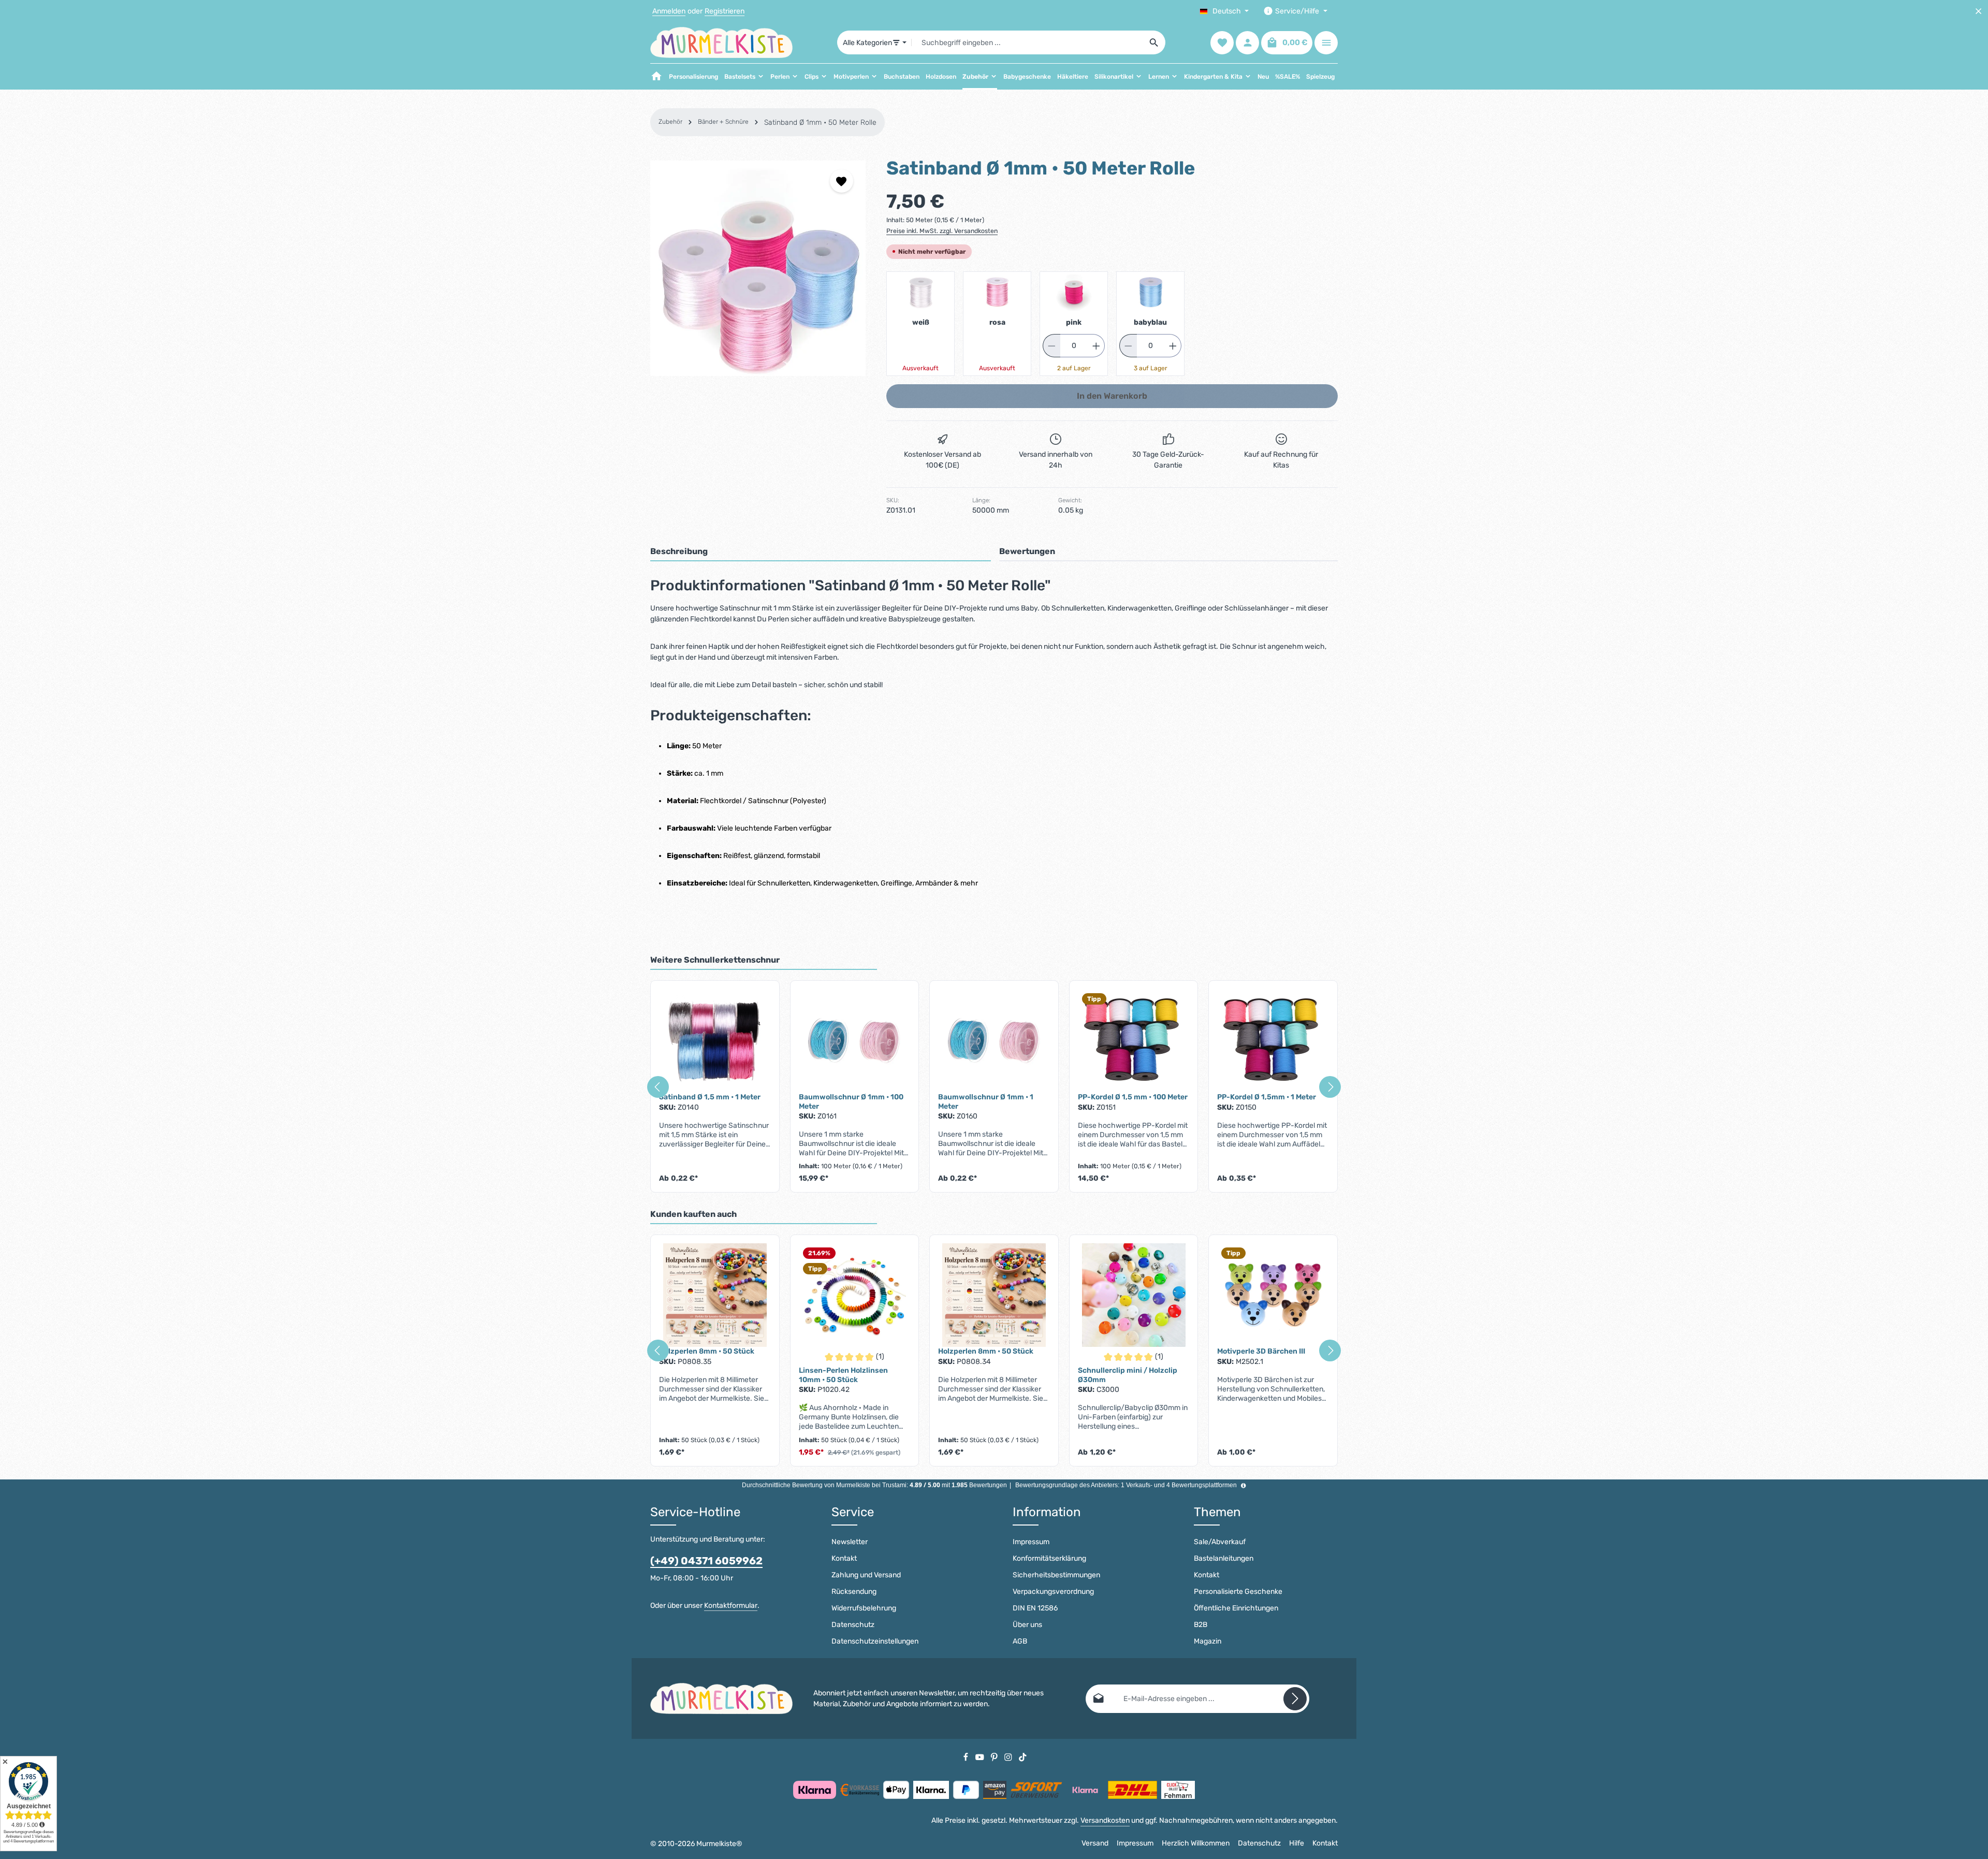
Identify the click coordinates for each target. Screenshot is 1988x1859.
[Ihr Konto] (1247, 43)
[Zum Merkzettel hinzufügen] (842, 181)
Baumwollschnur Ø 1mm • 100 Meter (851, 1102)
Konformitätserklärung (1049, 1558)
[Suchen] (1154, 42)
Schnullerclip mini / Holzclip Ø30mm (1128, 1375)
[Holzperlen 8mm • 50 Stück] (715, 1295)
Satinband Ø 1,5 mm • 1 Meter (710, 1097)
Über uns (1027, 1625)
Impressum (1031, 1542)
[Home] (656, 77)
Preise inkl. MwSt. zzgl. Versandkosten (942, 231)
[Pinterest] (995, 1757)
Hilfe (1297, 1843)
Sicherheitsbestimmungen (1056, 1575)
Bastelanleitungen (1224, 1558)
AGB (1020, 1641)
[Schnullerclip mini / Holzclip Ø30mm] (1134, 1295)
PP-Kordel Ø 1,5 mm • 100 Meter (1133, 1097)
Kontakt (844, 1558)
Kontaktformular (731, 1606)
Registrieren (725, 11)
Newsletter (850, 1542)
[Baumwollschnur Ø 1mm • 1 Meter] (994, 1041)
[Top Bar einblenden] (1326, 43)
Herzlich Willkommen (1196, 1843)
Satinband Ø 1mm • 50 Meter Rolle (820, 122)
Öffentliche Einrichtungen (1236, 1608)
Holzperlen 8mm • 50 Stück (707, 1351)
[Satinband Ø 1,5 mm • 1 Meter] (715, 1041)
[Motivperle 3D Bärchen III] (1273, 1295)
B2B (1201, 1625)
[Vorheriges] (658, 1087)
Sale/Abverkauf (1220, 1542)
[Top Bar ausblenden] (1978, 11)
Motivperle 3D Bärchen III (1261, 1351)
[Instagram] (1009, 1757)
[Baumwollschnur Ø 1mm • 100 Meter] (855, 1041)
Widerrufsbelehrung (864, 1608)
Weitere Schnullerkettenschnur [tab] (715, 960)
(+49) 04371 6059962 (706, 1561)
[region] (758, 268)
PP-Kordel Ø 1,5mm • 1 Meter (1267, 1097)
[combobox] (1027, 42)
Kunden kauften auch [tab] (693, 1214)
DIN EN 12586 (1035, 1608)
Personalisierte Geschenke (1238, 1592)
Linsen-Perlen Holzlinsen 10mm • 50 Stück (843, 1375)
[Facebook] (967, 1757)
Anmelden (669, 11)
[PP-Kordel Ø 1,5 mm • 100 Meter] (1134, 1041)
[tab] (821, 552)
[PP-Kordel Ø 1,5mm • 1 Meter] (1273, 1041)
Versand (1095, 1843)
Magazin (1208, 1641)
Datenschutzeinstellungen (875, 1641)
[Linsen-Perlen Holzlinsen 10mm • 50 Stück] (855, 1295)
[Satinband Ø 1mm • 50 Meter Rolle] (758, 268)
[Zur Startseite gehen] (721, 42)
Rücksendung (854, 1592)
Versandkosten (1105, 1820)
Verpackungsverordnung (1053, 1592)
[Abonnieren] (1295, 1699)
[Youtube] (981, 1757)
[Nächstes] (1330, 1087)
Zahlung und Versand (866, 1575)
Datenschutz (853, 1625)
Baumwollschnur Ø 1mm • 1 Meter (986, 1102)
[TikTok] (1023, 1757)
